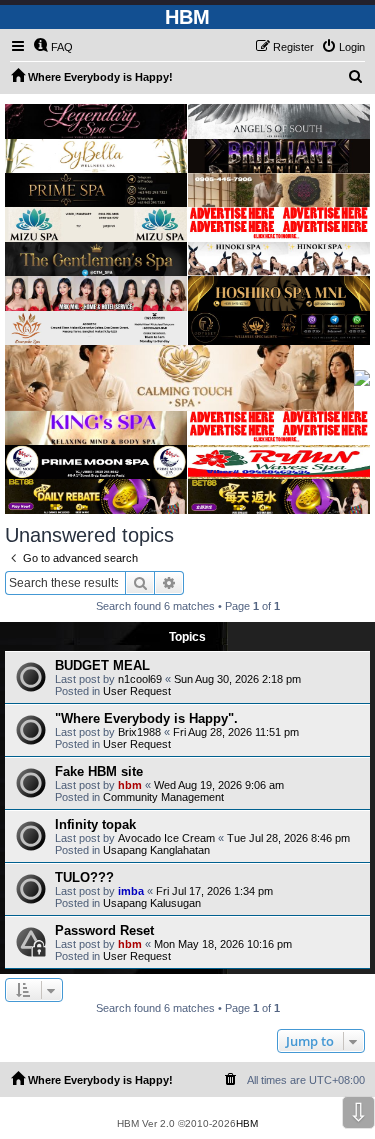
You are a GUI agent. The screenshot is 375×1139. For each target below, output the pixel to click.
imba (131, 891)
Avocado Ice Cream (166, 838)
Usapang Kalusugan (152, 903)
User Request (137, 691)
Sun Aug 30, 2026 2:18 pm (237, 679)
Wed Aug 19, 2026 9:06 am (219, 785)
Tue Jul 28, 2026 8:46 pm (288, 838)
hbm (130, 785)
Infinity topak (95, 824)
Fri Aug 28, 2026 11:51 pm (236, 732)
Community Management (163, 797)
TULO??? (84, 877)
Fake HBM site (99, 771)
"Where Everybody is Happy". (146, 718)
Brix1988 (139, 732)
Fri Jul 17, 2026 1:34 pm (214, 891)
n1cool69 (140, 679)
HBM (247, 1123)
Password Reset (104, 930)
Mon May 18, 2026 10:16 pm (223, 944)
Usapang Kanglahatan (156, 850)
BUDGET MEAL (102, 665)
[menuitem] (53, 47)
